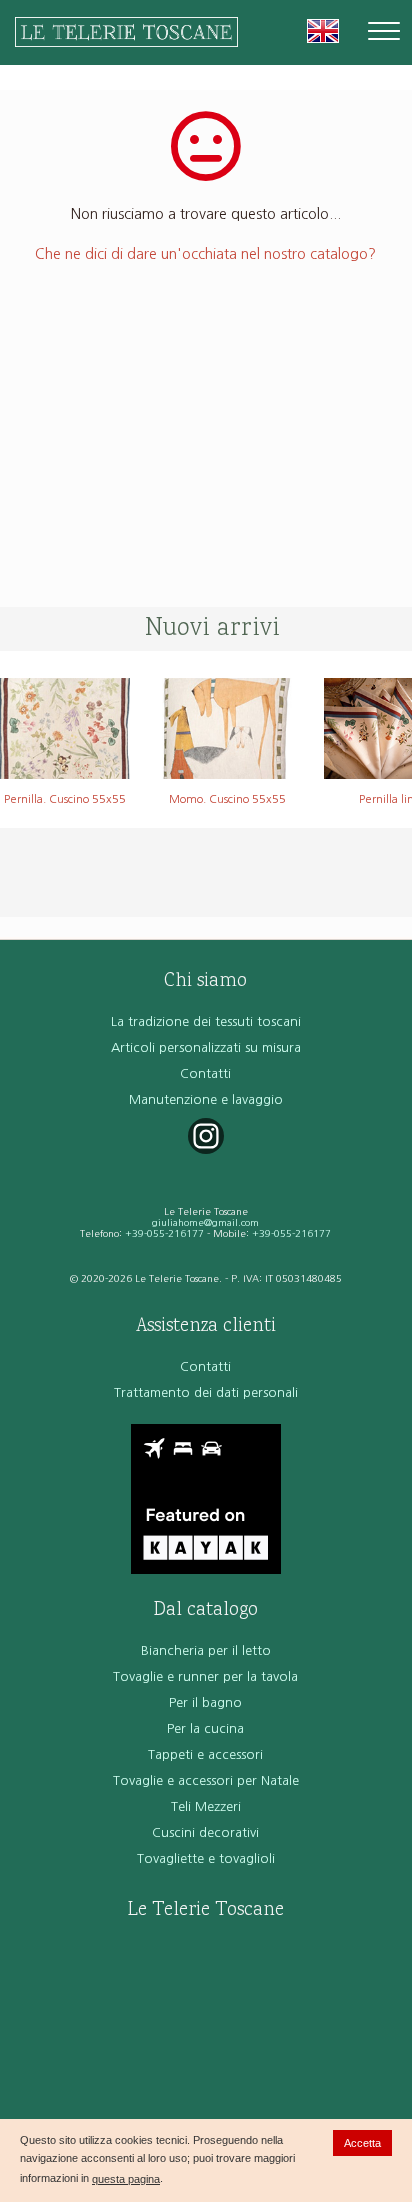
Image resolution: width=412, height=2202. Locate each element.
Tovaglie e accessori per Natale (206, 1780)
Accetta (362, 2143)
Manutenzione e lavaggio (206, 1099)
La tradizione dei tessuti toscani (206, 1021)
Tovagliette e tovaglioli (206, 1858)
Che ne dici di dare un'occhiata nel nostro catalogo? (205, 254)
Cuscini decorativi (205, 1832)
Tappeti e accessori (205, 1754)
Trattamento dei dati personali (206, 1392)
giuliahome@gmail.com (205, 1222)
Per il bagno (205, 1702)
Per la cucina (205, 1728)
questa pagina (126, 2179)
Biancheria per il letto (206, 1650)
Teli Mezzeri (206, 1806)
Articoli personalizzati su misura (206, 1047)
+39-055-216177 (164, 1233)
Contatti (205, 1073)
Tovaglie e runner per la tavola (205, 1676)
